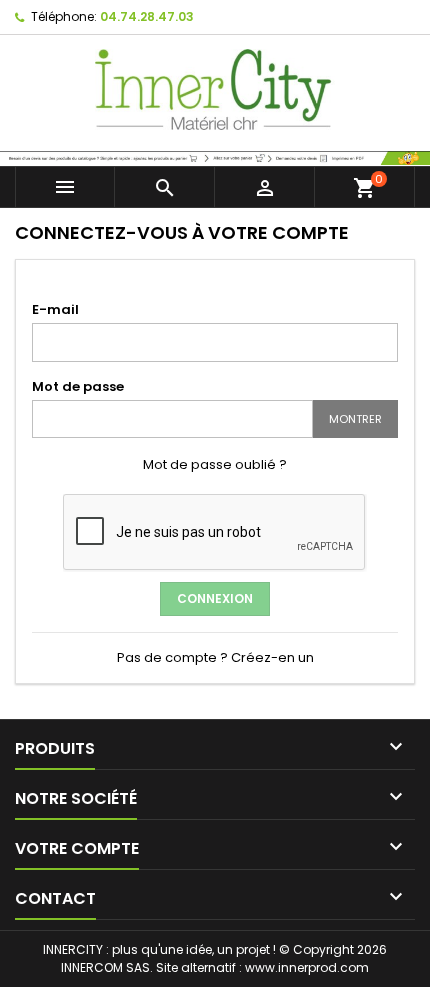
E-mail (55, 309)
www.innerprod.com (307, 967)
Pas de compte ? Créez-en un (215, 657)
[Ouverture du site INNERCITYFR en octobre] (215, 156)
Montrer (355, 419)
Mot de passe (78, 386)
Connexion (215, 598)
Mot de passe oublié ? (215, 464)
